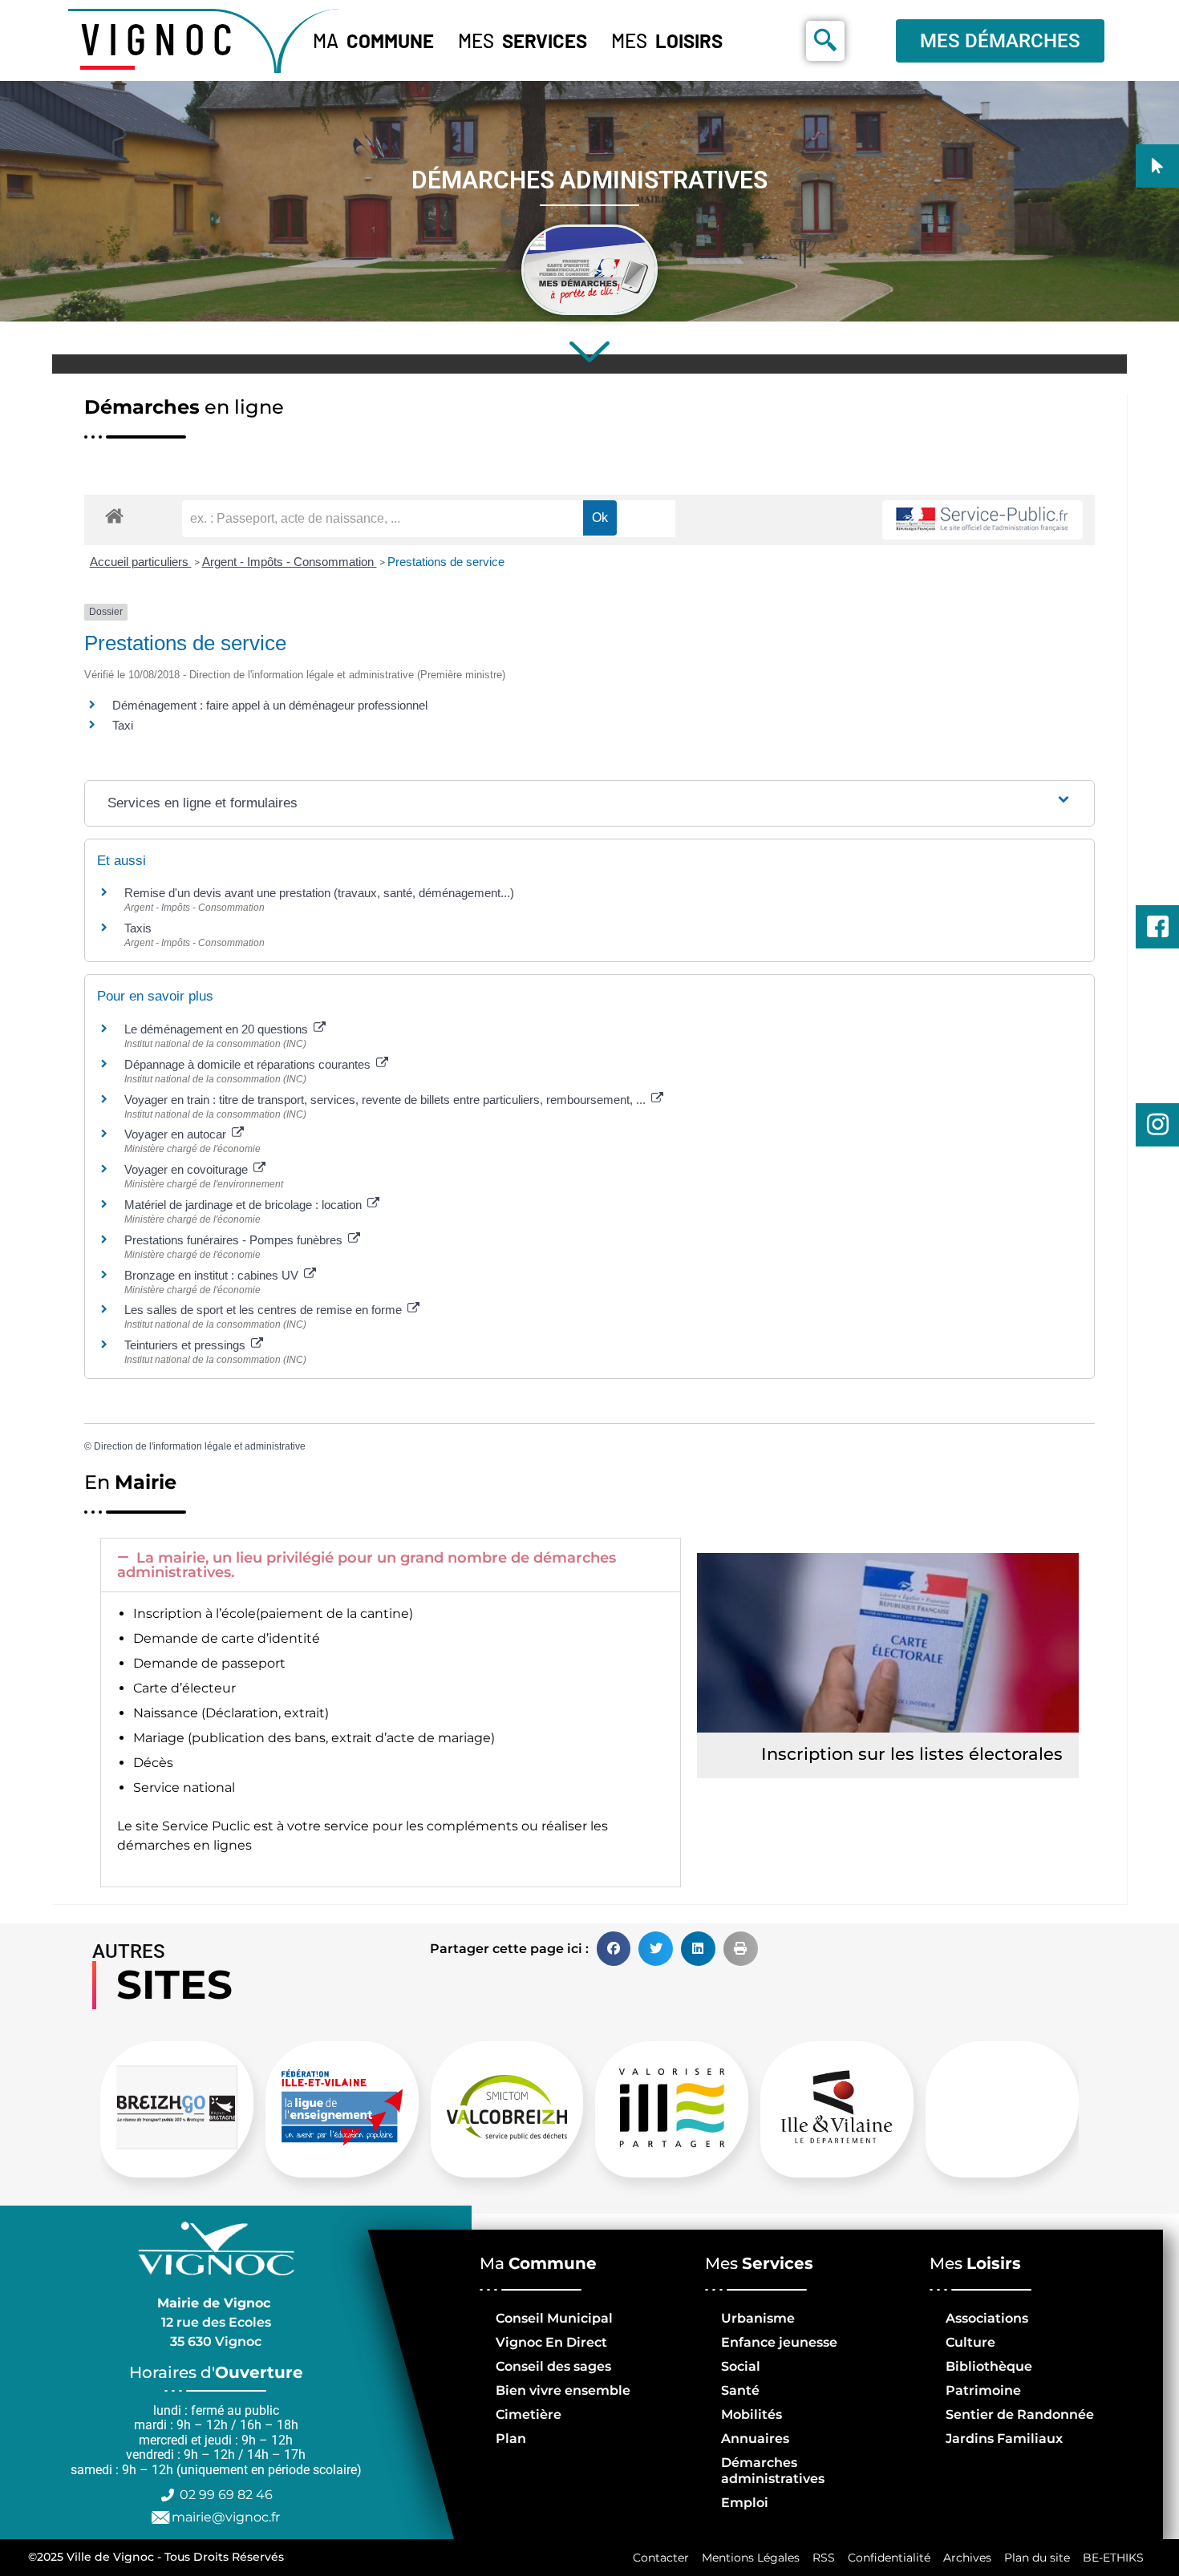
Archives (967, 2558)
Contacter (661, 2558)
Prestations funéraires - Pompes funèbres (235, 1240)
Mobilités (752, 2414)
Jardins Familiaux (1004, 2439)
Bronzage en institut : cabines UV (213, 1275)
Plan (511, 2439)
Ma (373, 40)
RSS (824, 2558)
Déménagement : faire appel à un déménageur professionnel (270, 705)
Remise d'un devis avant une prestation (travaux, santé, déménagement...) (319, 893)
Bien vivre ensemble (563, 2390)
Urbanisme (758, 2318)
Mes (523, 40)
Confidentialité (889, 2558)
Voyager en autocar (177, 1134)
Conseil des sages (553, 2366)
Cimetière (529, 2414)
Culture (970, 2342)
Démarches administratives (773, 2471)
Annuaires (755, 2439)
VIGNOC (160, 38)
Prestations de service (446, 562)
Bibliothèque (989, 2366)
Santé (740, 2390)
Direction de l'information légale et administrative (200, 1446)
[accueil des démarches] (114, 515)
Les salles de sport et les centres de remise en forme (265, 1310)
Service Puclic (206, 1826)
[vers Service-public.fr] (982, 520)
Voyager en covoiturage (188, 1169)
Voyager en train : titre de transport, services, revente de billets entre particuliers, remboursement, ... (387, 1100)
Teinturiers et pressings (186, 1345)
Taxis (138, 928)
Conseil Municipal (554, 2318)
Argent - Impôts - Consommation (290, 562)
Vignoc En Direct (551, 2342)
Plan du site (1037, 2558)
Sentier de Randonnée (1020, 2414)
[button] (391, 1565)
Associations (987, 2318)
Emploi (745, 2503)
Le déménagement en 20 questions (218, 1029)
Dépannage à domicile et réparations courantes (249, 1064)
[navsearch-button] (825, 41)
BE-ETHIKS (1113, 2558)
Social (741, 2366)
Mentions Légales (751, 2558)
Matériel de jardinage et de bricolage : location (245, 1205)
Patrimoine (983, 2390)
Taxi (123, 725)
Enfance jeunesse (779, 2342)
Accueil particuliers (141, 562)
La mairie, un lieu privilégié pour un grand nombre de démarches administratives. (367, 1565)
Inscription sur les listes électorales (912, 1754)
